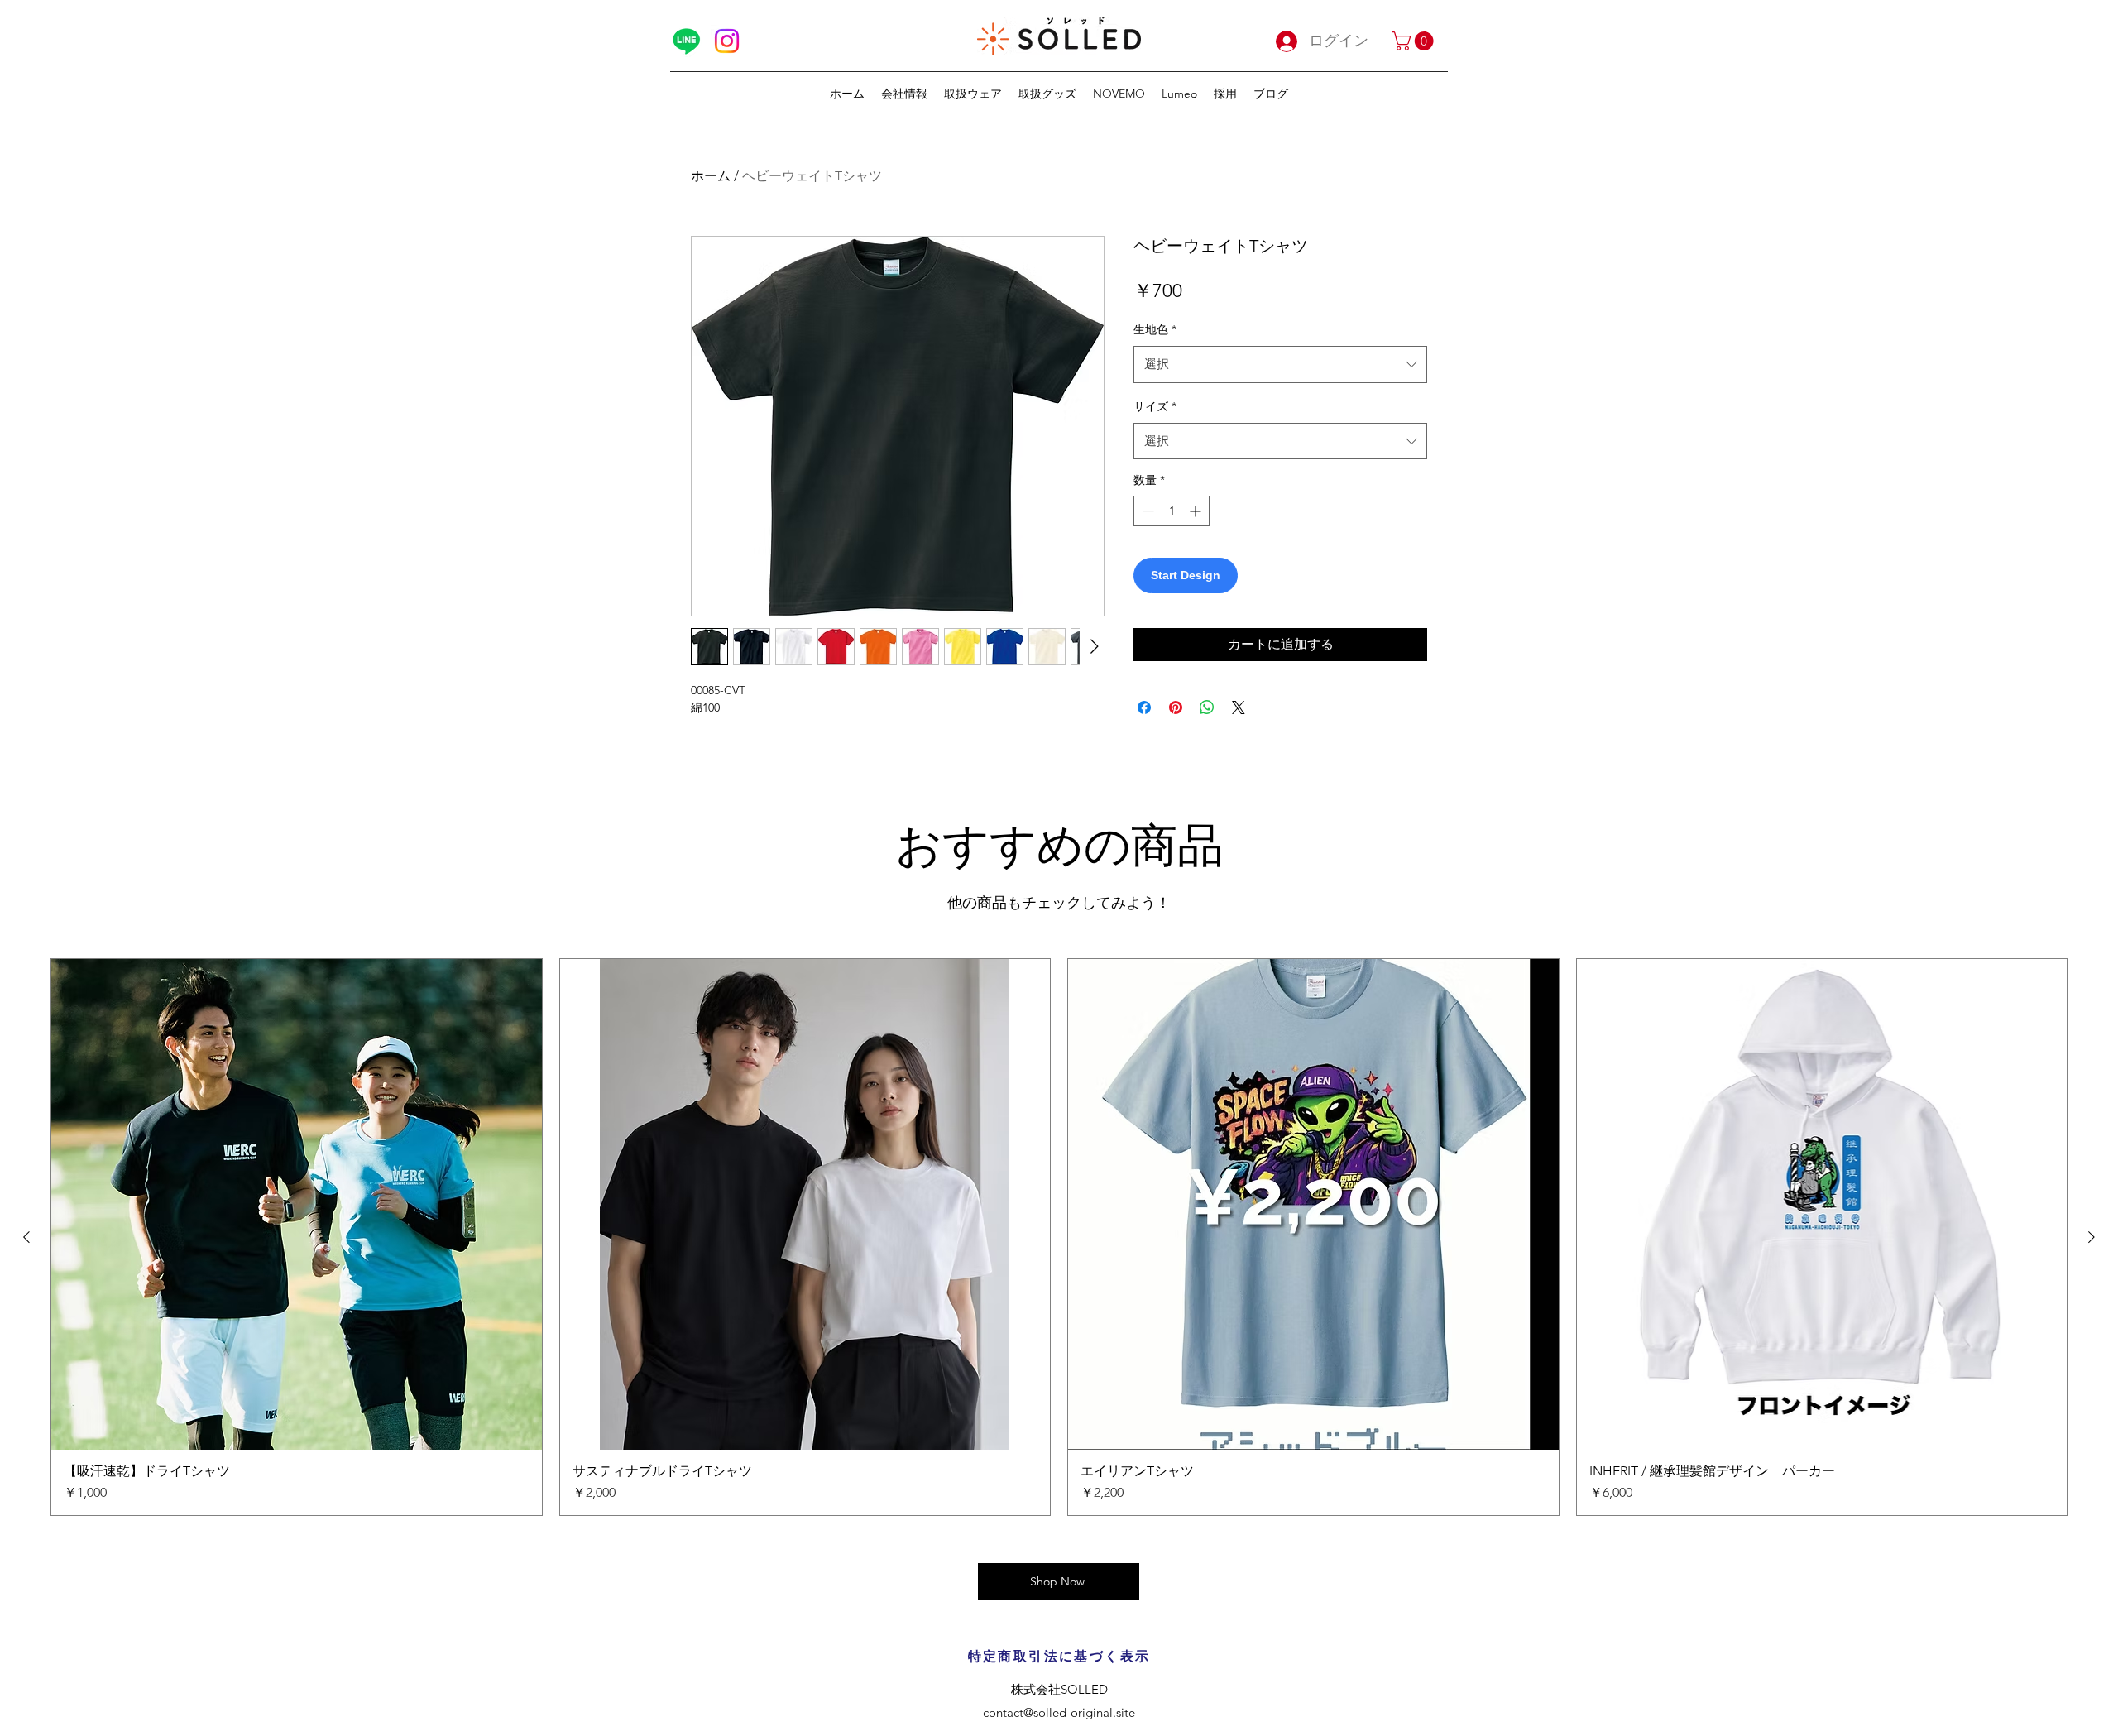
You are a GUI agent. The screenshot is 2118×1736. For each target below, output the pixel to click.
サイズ (1155, 406)
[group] (1059, 1237)
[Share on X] (1239, 707)
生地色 (1155, 329)
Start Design (1186, 575)
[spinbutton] (1172, 511)
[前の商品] (26, 1237)
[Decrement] (1146, 511)
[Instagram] (727, 41)
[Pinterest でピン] (1176, 707)
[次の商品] (2092, 1237)
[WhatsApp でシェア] (1207, 707)
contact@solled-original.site (1059, 1712)
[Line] (686, 41)
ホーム (711, 176)
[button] (1415, 41)
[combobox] (1280, 364)
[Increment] (1197, 511)
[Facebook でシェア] (1144, 707)
